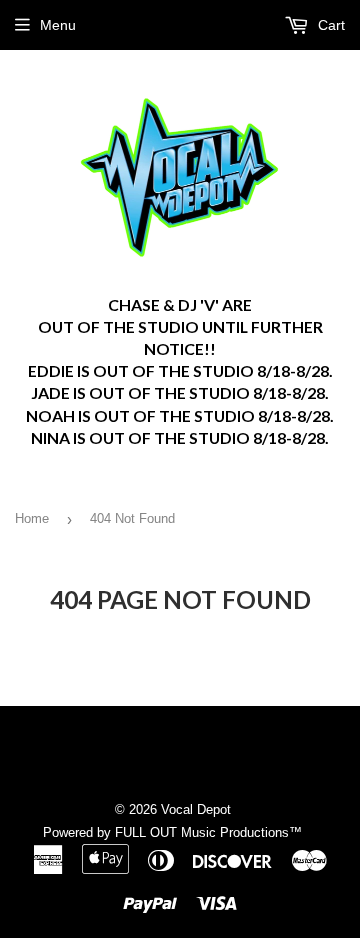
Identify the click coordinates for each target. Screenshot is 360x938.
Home (32, 518)
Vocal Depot (196, 809)
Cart (329, 25)
